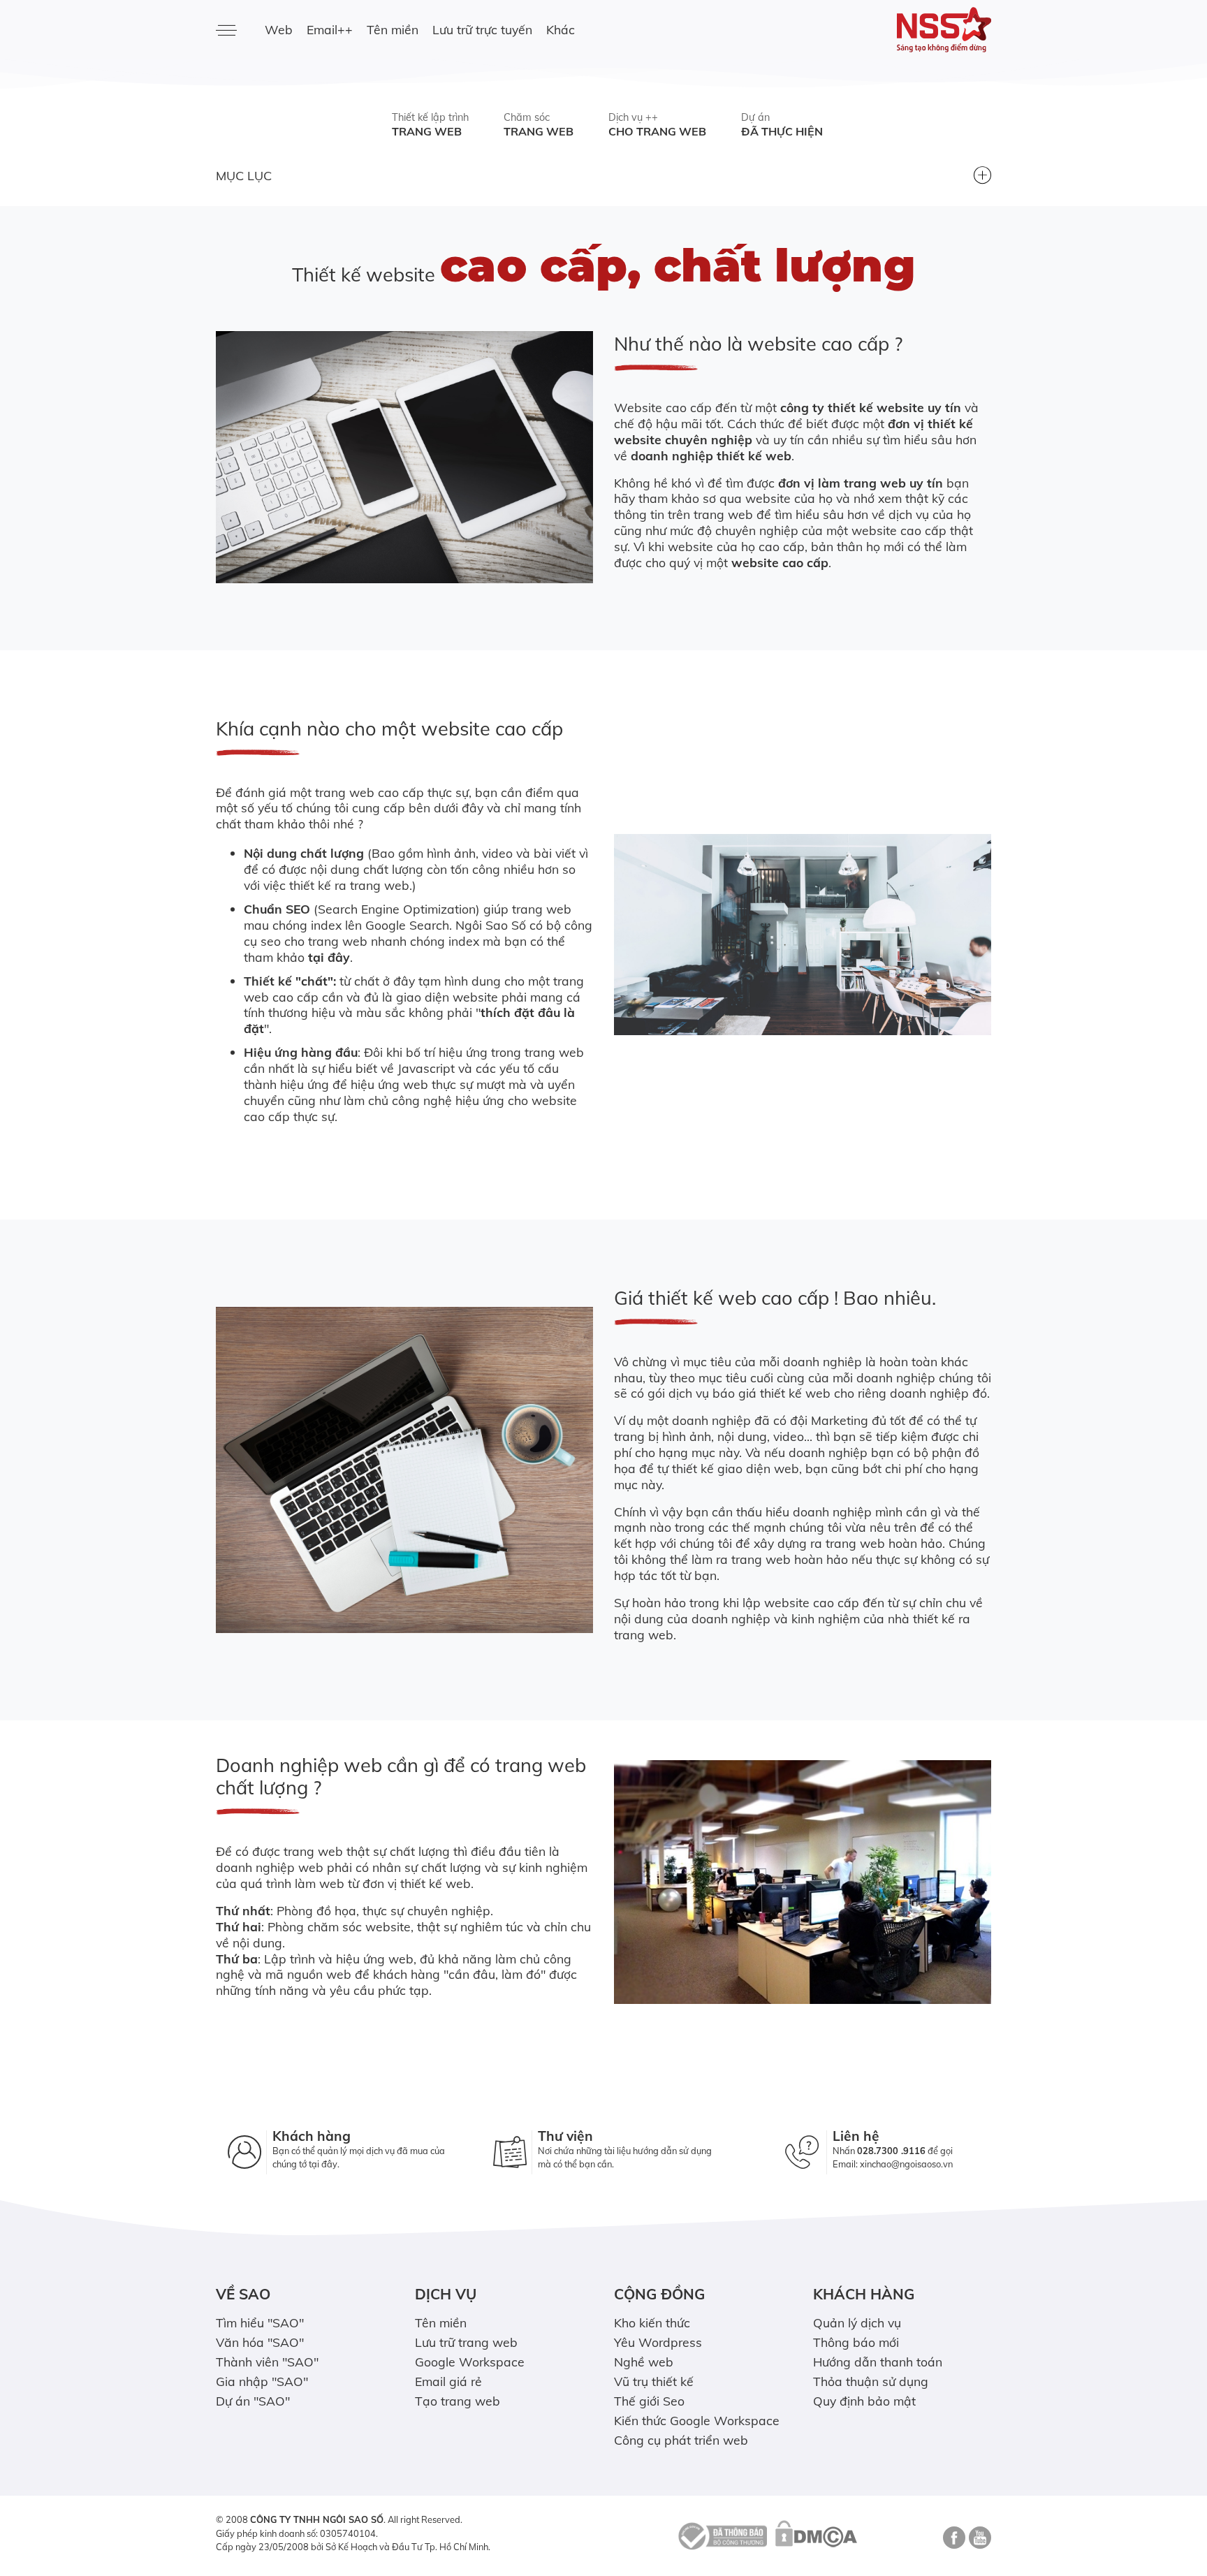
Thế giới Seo (649, 2401)
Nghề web (644, 2362)
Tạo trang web (458, 2401)
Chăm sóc (539, 125)
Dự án (782, 125)
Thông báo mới (856, 2342)
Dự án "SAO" (253, 2401)
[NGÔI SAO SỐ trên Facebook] (952, 2542)
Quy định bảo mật (864, 2401)
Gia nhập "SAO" (262, 2381)
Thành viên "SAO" (267, 2362)
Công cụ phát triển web (681, 2440)
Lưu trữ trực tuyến (482, 29)
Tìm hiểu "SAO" (260, 2322)
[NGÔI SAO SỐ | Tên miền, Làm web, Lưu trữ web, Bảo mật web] (902, 30)
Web (279, 29)
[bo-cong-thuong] (721, 2535)
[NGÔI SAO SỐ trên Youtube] (978, 2542)
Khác (561, 29)
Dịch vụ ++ (657, 125)
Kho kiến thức (652, 2322)
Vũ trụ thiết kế (654, 2381)
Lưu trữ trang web (466, 2342)
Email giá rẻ (448, 2381)
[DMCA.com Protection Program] (816, 2535)
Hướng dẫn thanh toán (878, 2362)
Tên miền (393, 29)
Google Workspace (470, 2362)
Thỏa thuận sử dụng (871, 2381)
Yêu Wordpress (658, 2342)
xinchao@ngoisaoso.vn (906, 2164)
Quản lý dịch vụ (857, 2322)
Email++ (330, 29)
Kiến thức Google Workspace (697, 2420)
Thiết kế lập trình (430, 125)
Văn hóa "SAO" (260, 2342)
